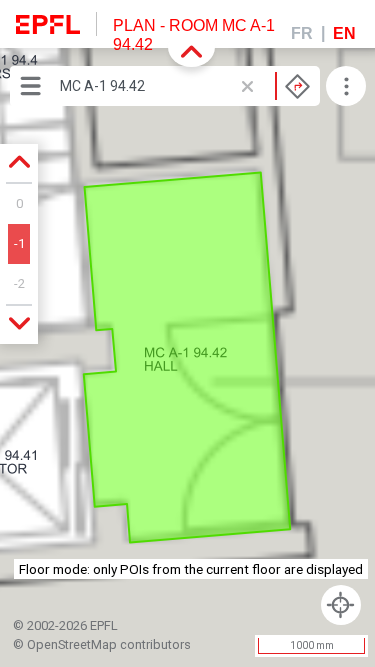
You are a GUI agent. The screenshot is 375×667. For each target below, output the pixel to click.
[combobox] (185, 86)
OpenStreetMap (72, 644)
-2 (19, 283)
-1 (19, 243)
